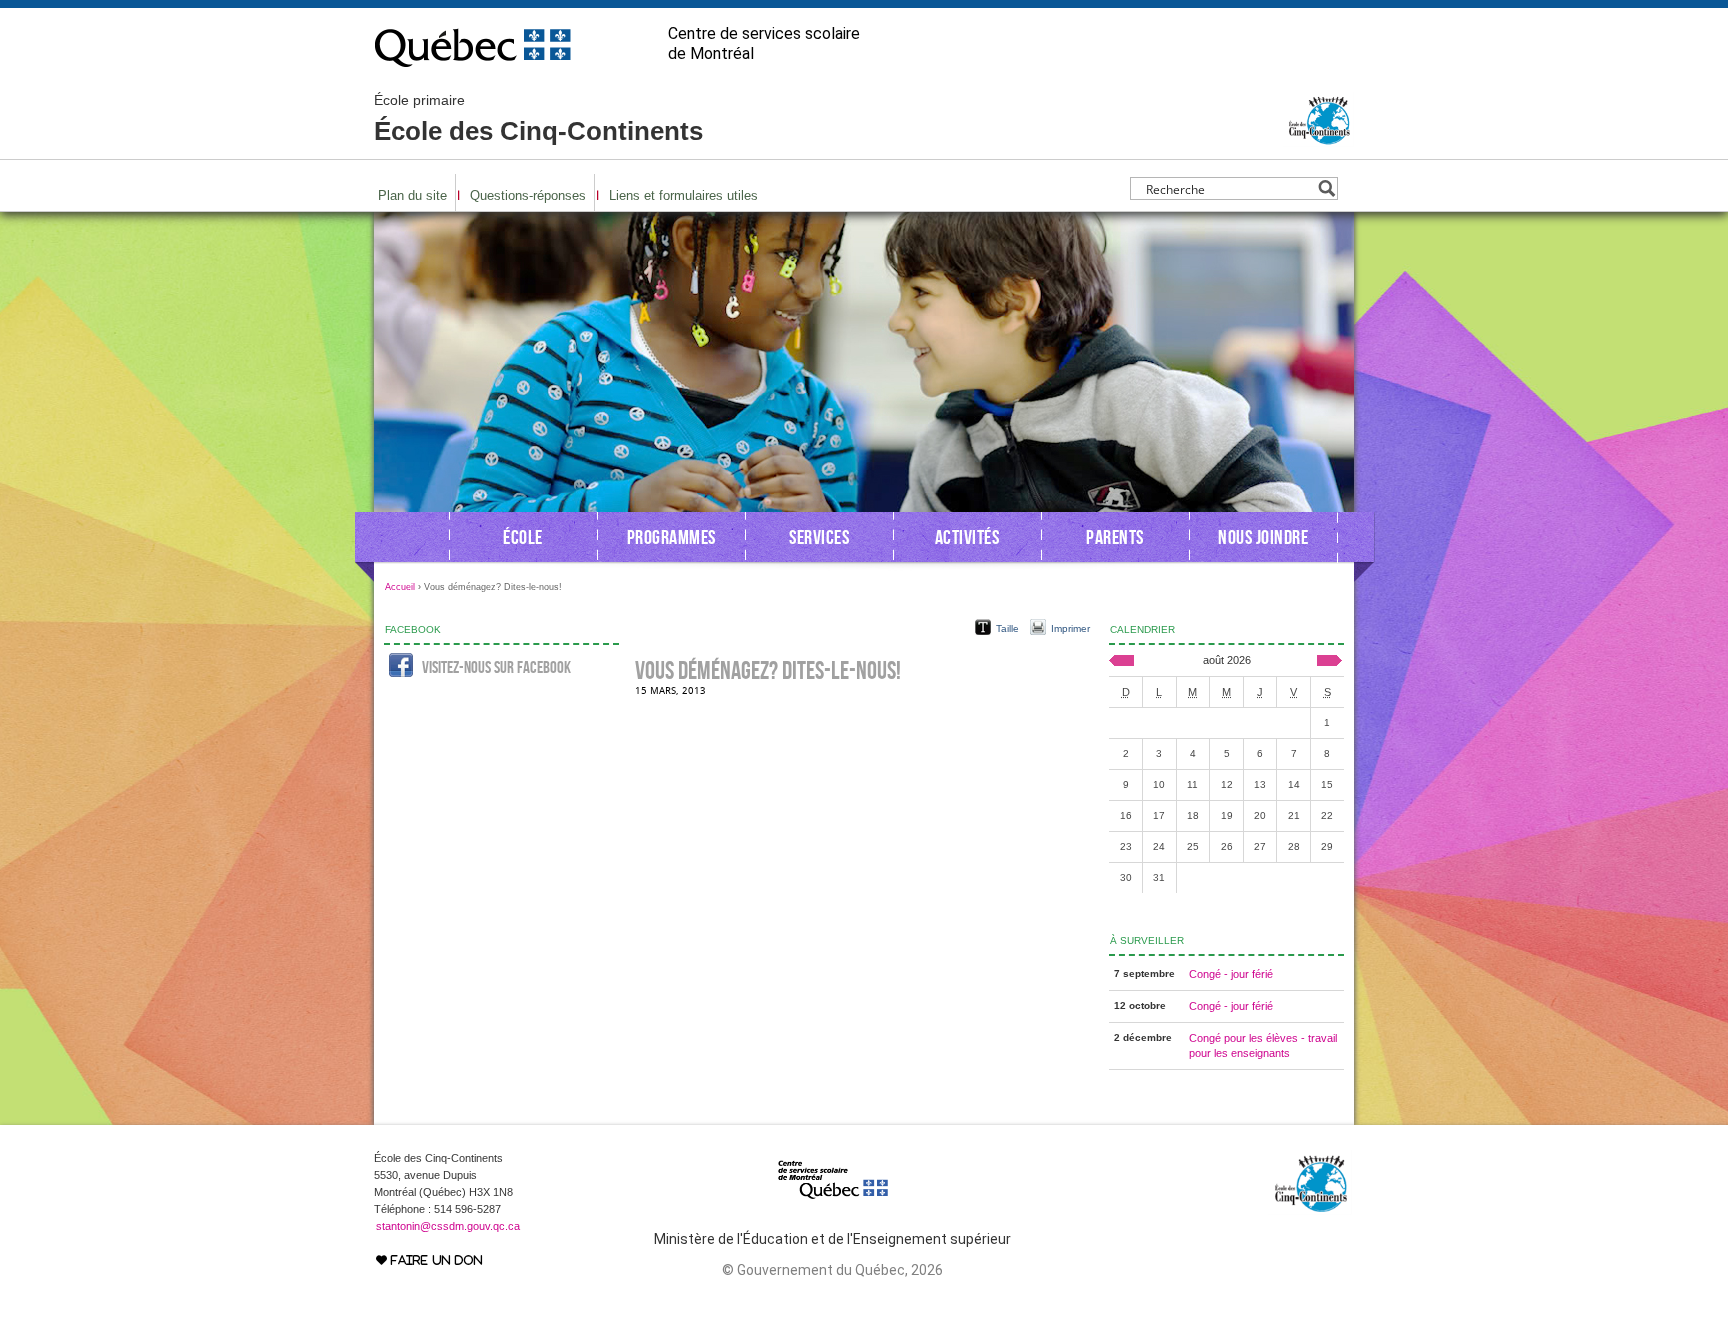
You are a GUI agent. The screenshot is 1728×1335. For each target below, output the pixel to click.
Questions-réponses (528, 195)
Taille (1007, 628)
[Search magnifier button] (1326, 188)
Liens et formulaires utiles (683, 195)
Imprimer (1070, 628)
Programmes (671, 537)
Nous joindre (1263, 537)
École (523, 537)
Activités (967, 537)
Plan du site (412, 195)
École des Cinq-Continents (538, 119)
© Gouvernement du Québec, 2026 (832, 1270)
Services (819, 537)
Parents (1115, 537)
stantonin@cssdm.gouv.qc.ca (448, 1226)
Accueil (400, 587)
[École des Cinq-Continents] (1318, 138)
